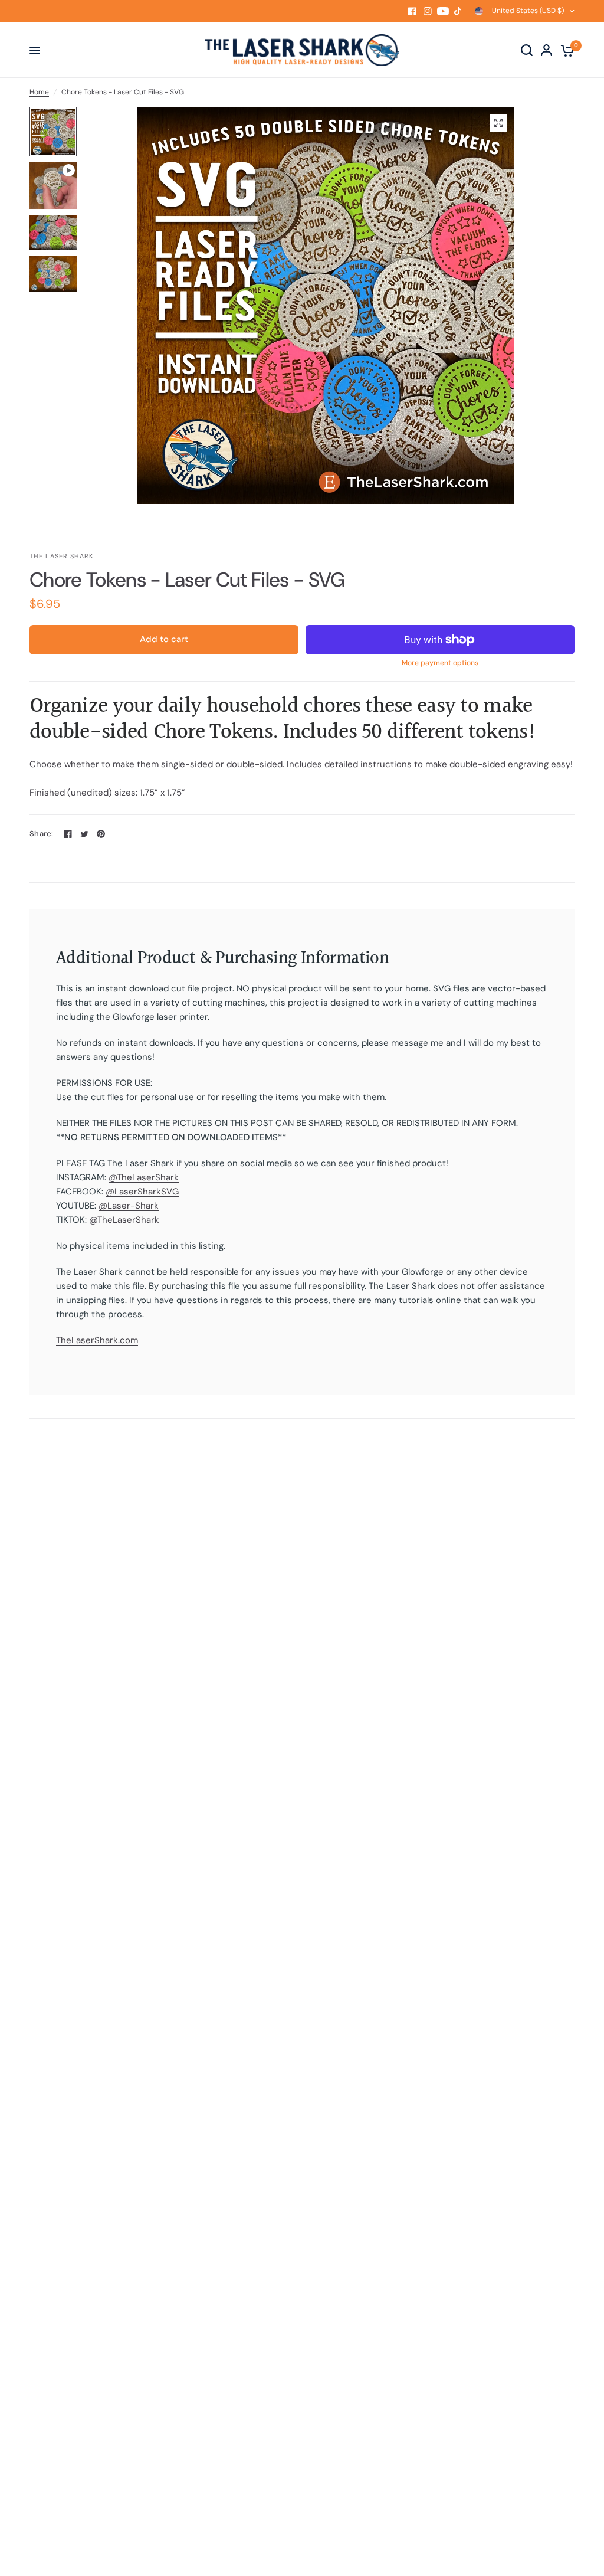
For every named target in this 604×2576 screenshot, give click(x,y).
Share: (42, 834)
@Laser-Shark (129, 1206)
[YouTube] (443, 11)
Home (39, 92)
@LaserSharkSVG (142, 1192)
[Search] (527, 50)
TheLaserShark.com (97, 1340)
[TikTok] (458, 11)
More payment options (440, 663)
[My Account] (546, 50)
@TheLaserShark (144, 1177)
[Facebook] (412, 11)
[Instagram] (428, 11)
